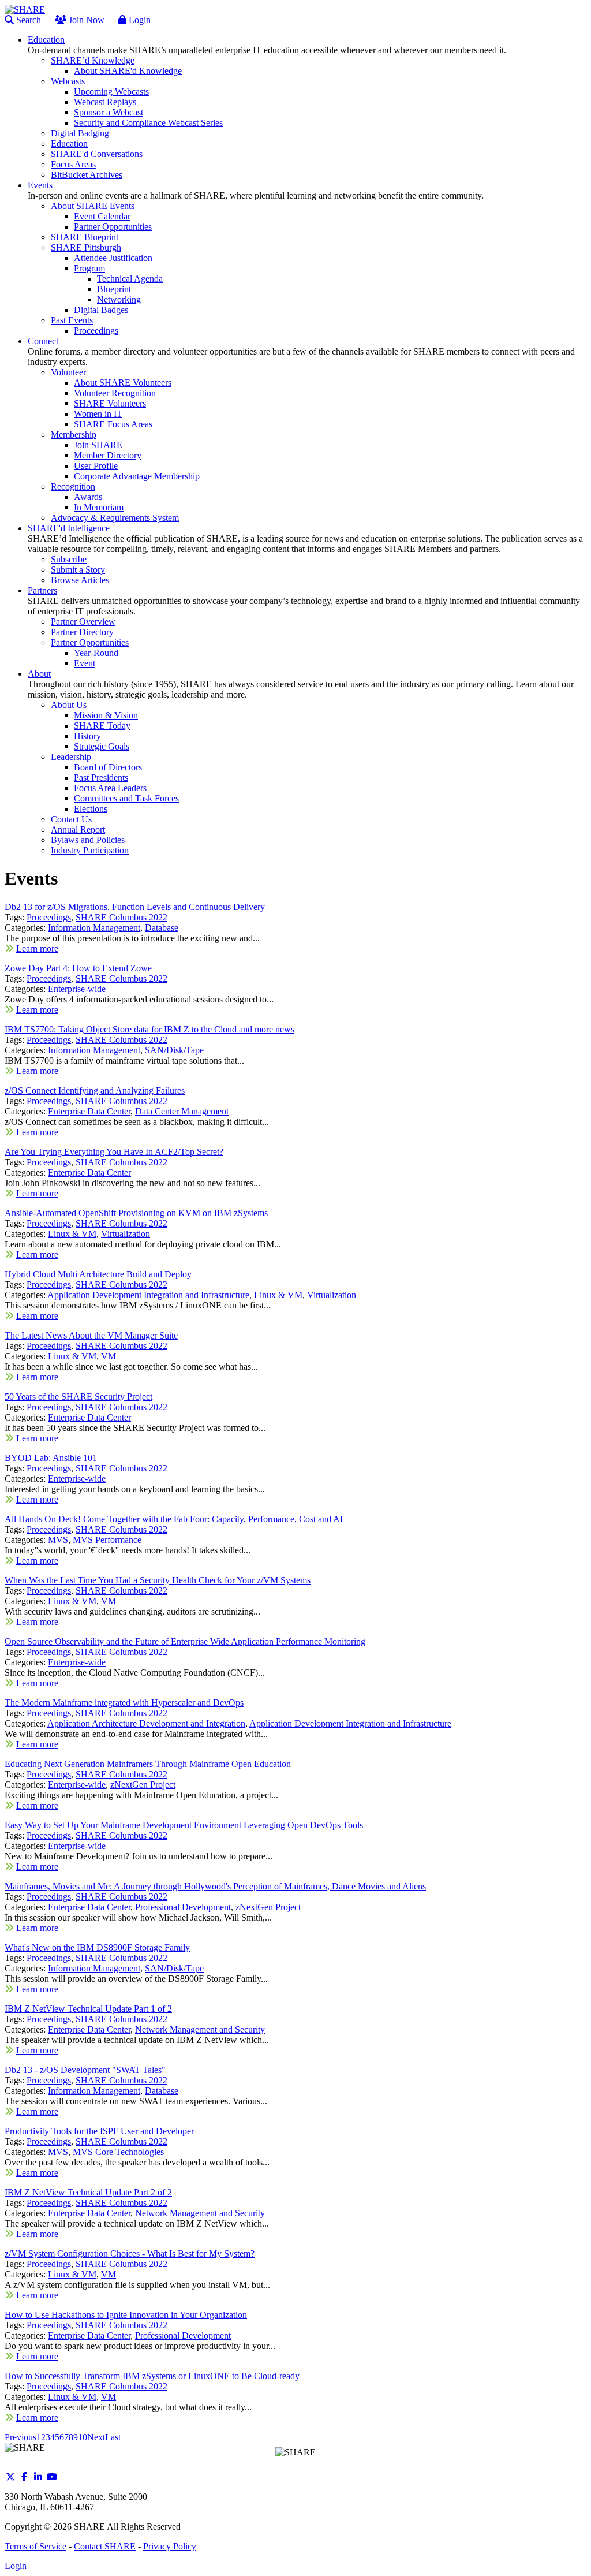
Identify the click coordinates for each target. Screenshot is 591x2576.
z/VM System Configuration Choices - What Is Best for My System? (130, 2253)
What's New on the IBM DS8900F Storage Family (97, 1947)
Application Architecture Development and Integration (146, 1723)
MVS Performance (107, 1540)
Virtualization (126, 1234)
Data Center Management (182, 1111)
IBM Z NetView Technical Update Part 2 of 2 (88, 2192)
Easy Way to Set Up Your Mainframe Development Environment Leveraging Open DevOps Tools (184, 1825)
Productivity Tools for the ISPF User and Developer (99, 2131)
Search (27, 20)
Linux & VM (72, 1234)
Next (96, 2437)
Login (139, 20)
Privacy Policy (170, 2546)
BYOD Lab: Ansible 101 (51, 1458)
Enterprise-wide (77, 989)
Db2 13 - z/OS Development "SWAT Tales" (85, 2070)
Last (113, 2437)
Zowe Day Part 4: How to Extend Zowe (78, 968)
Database (162, 928)
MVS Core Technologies (118, 2152)
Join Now (85, 20)
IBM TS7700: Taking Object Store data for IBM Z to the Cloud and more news (149, 1029)
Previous (20, 2437)
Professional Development (183, 1907)
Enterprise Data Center (89, 1111)
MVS (58, 1540)
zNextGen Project (143, 1785)
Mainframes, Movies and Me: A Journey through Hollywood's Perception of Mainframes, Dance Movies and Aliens (215, 1886)
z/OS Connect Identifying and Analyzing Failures (95, 1091)
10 (83, 2437)
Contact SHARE (105, 2546)
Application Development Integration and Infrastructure (148, 1295)
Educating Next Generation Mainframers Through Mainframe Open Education (148, 1764)
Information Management (94, 928)
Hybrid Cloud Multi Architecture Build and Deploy (98, 1274)
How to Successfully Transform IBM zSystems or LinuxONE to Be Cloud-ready (152, 2376)
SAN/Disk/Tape (174, 1050)
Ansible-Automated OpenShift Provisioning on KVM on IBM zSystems (136, 1213)
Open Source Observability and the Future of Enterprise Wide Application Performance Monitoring (185, 1641)
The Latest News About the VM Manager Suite (91, 1335)
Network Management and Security (200, 2029)
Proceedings (49, 917)
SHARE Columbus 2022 (121, 917)
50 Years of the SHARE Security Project (78, 1397)
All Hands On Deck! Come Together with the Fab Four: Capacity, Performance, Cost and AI (174, 1519)
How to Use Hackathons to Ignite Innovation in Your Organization (126, 2315)
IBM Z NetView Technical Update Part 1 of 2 (88, 2009)
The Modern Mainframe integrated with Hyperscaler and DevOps (124, 1703)
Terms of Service (35, 2546)
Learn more (37, 948)
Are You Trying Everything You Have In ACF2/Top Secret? (114, 1152)
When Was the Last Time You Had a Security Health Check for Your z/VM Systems (158, 1580)
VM (109, 1356)
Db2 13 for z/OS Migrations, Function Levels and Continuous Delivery (135, 907)
